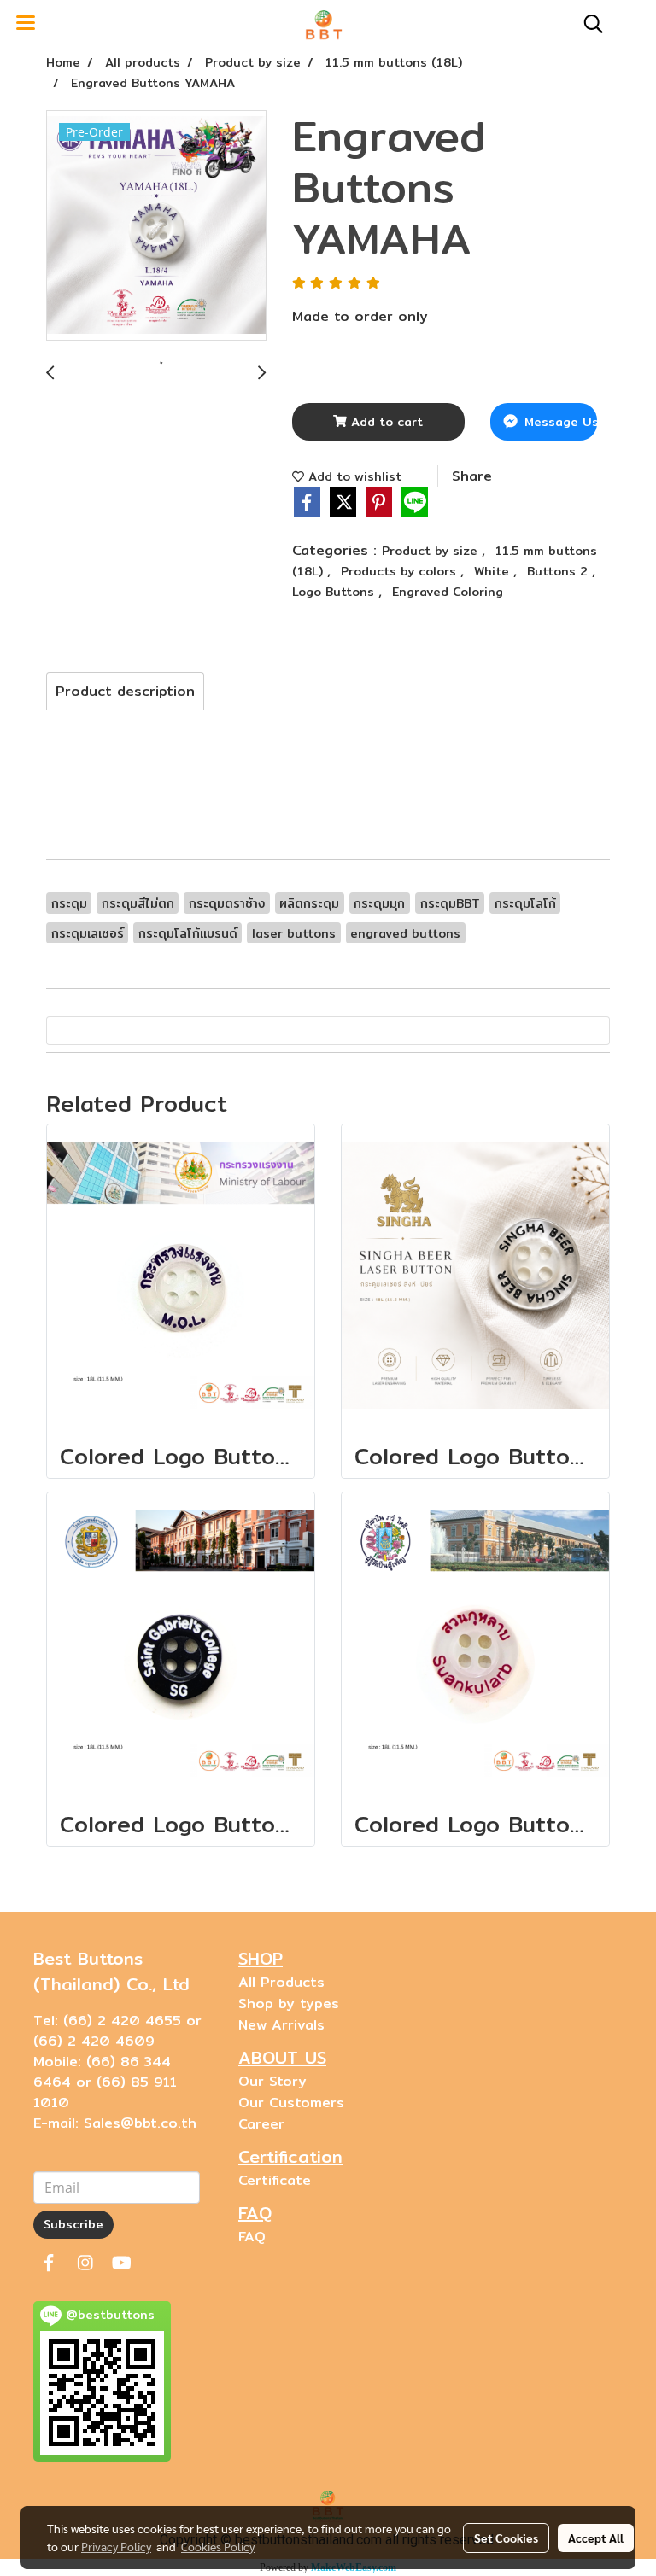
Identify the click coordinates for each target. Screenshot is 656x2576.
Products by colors (401, 571)
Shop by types (289, 2004)
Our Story (272, 2081)
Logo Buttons (335, 592)
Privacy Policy (116, 2546)
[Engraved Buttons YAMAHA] (156, 226)
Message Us (559, 422)
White (494, 571)
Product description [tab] (125, 691)
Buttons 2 (559, 571)
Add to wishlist (353, 476)
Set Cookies (506, 2538)
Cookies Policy (218, 2546)
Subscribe (73, 2224)
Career (261, 2124)
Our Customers (291, 2103)
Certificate (275, 2180)
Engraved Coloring (448, 592)
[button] (588, 24)
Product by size (432, 551)
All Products (281, 1982)
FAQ (252, 2237)
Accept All (596, 2538)
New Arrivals (281, 2025)
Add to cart (385, 422)
